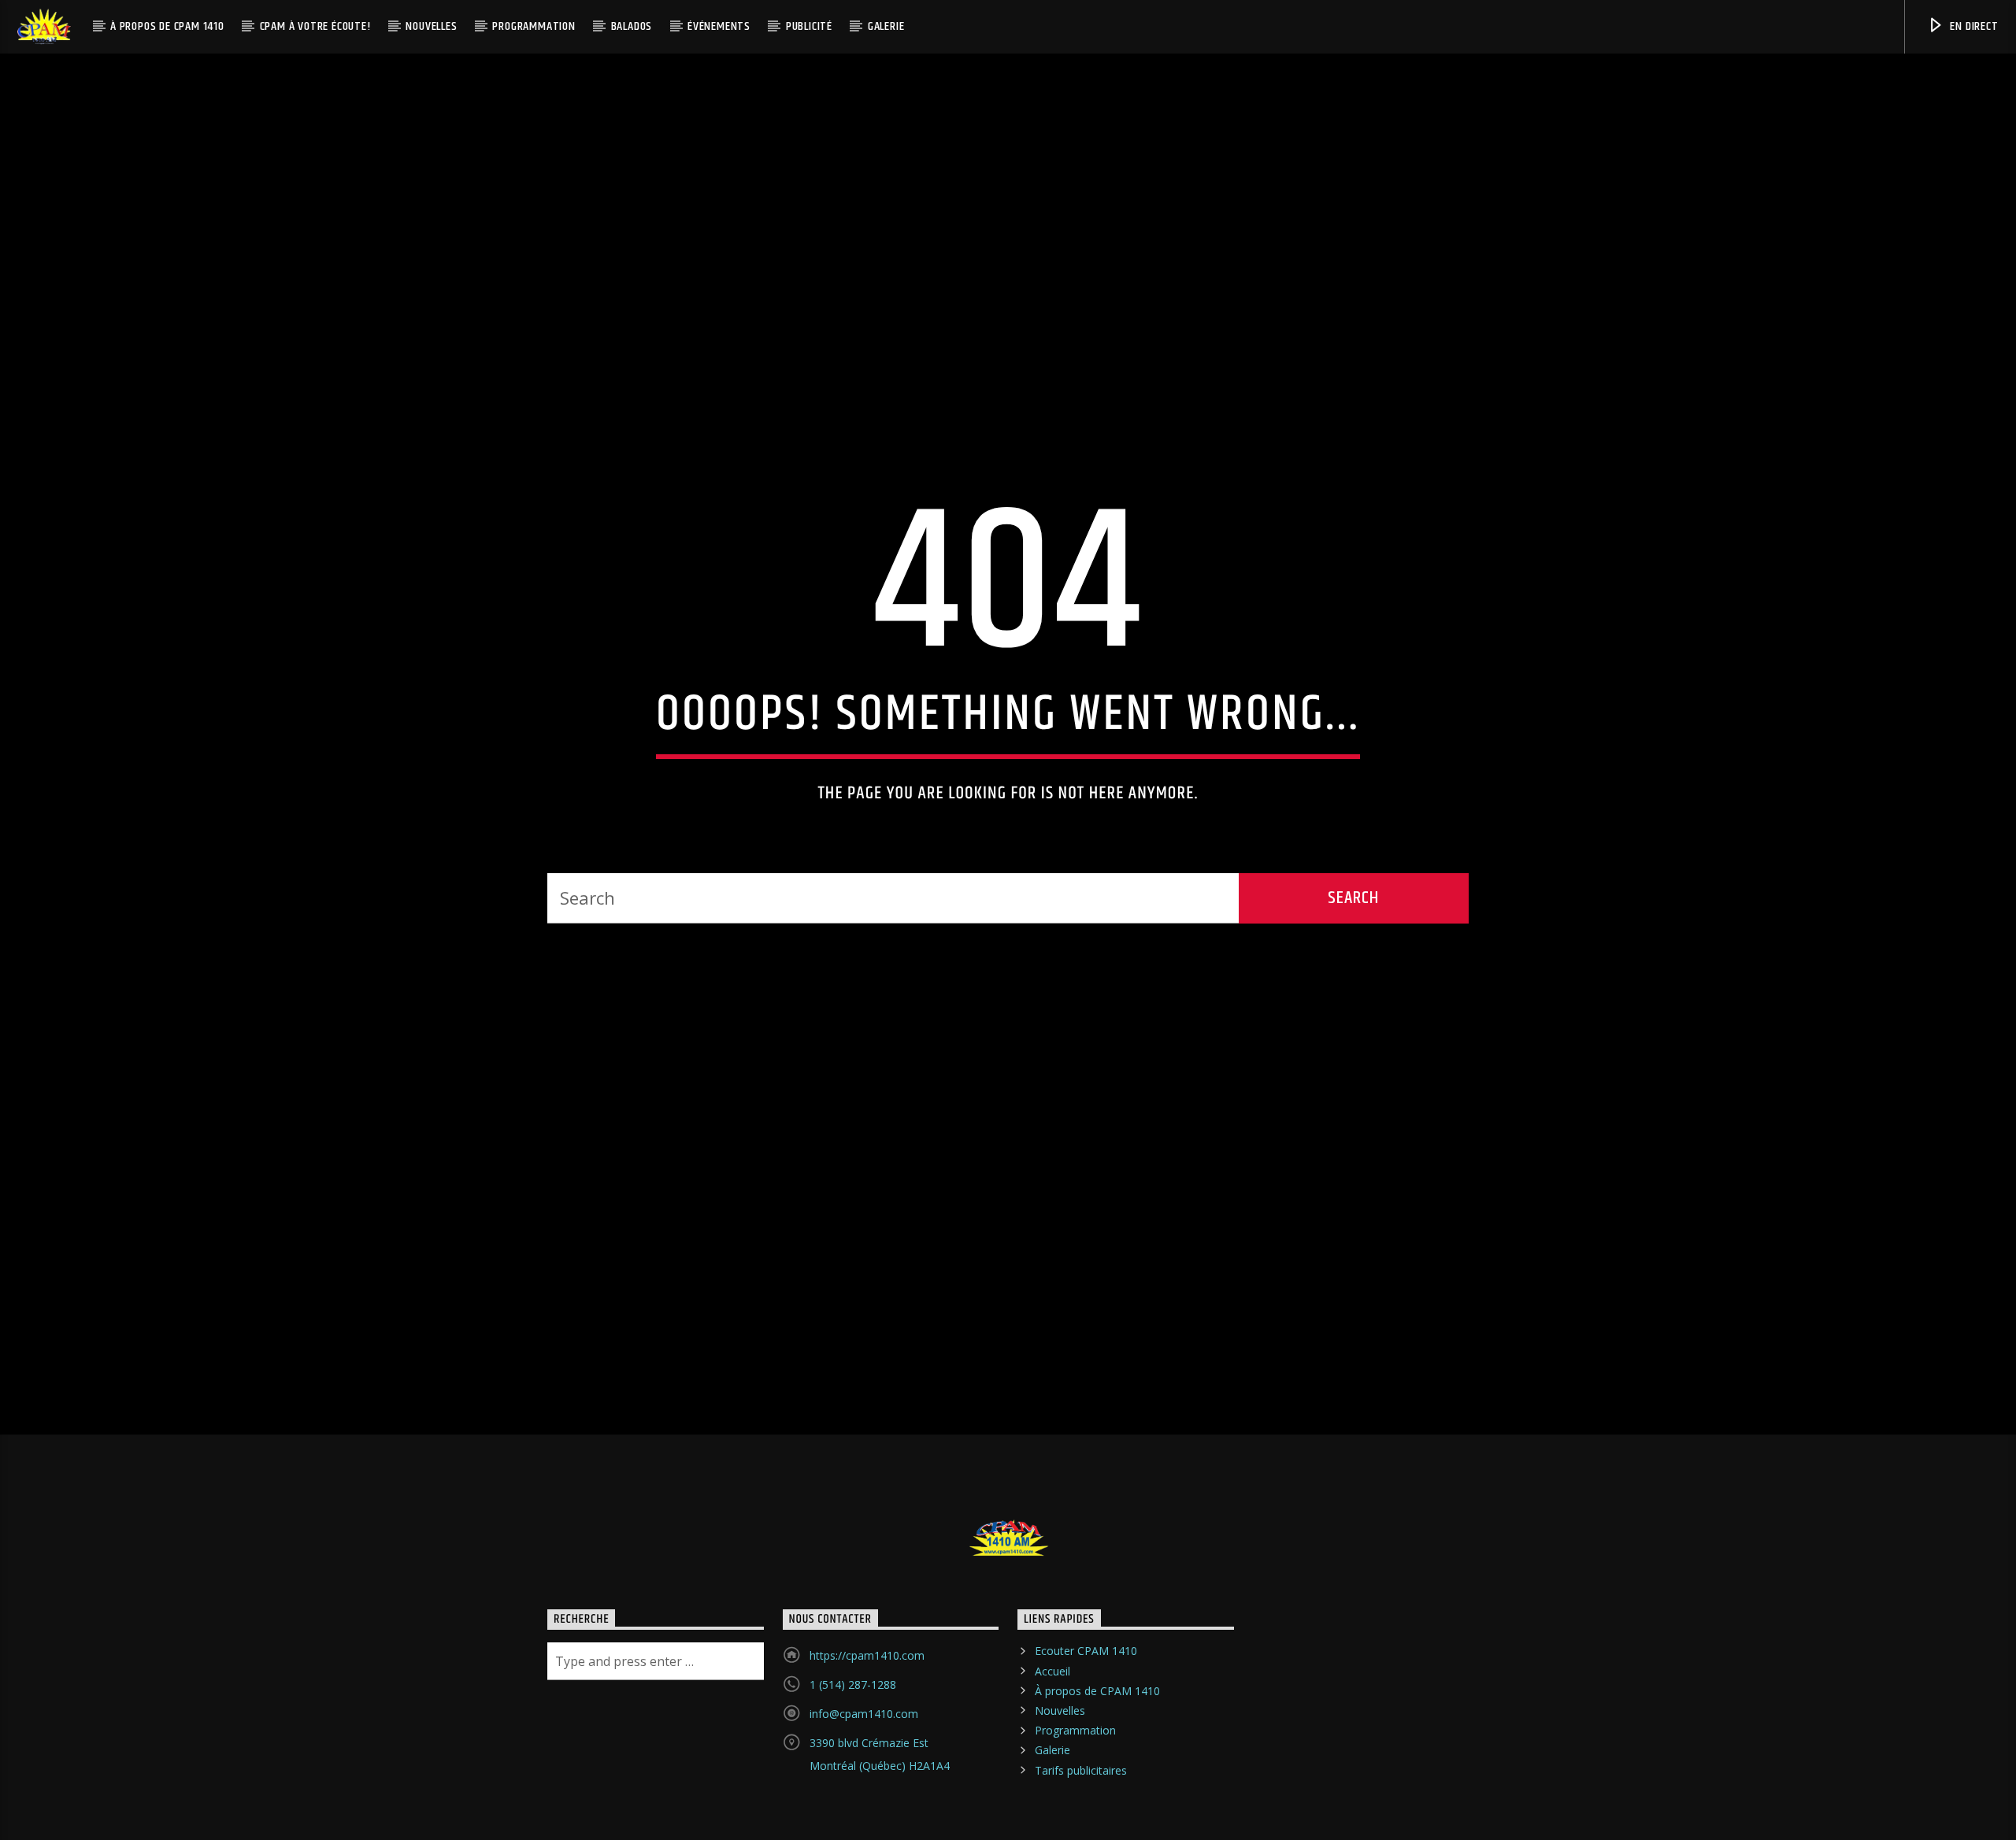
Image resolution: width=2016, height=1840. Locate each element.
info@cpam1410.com (864, 1770)
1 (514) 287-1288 (853, 1740)
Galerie (886, 26)
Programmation (534, 26)
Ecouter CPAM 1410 (1086, 1707)
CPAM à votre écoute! (315, 26)
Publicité (809, 26)
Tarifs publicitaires (1081, 1825)
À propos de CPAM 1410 (167, 26)
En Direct (1973, 26)
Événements (719, 26)
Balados (632, 26)
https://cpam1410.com (867, 1711)
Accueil (1052, 1726)
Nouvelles (431, 26)
